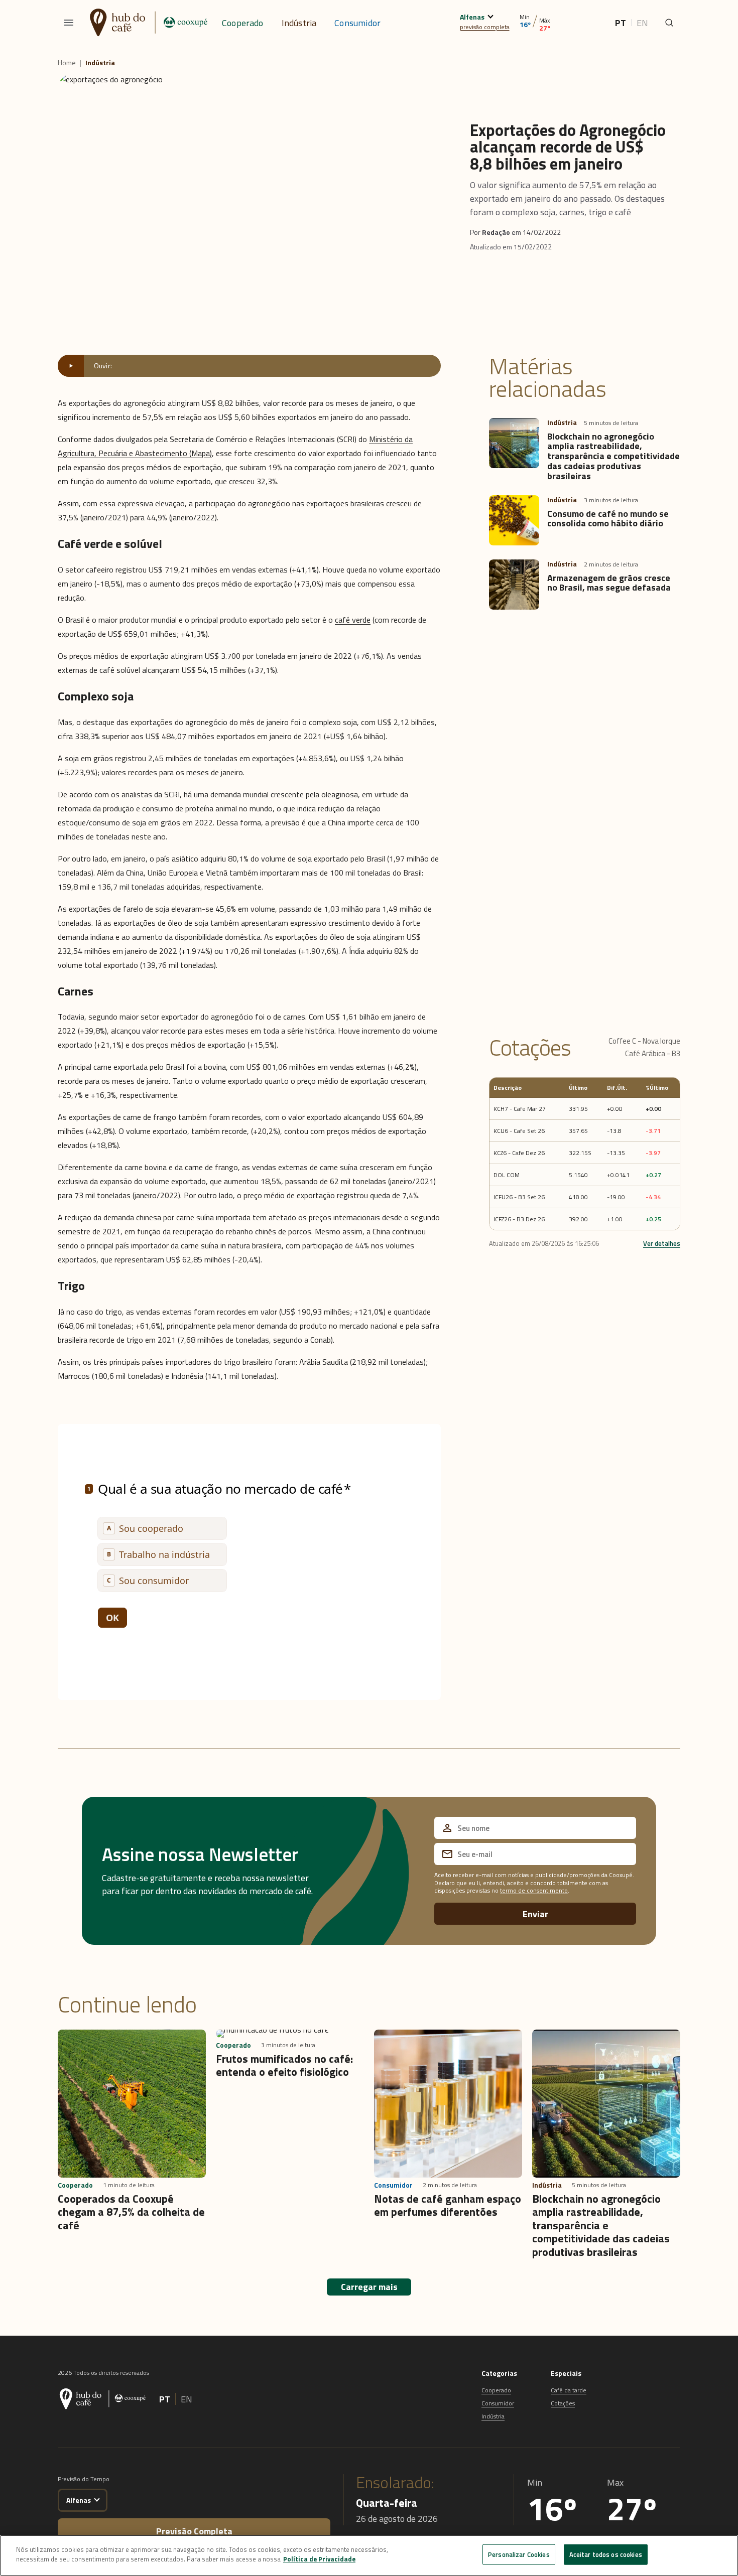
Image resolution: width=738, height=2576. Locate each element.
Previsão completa (194, 2531)
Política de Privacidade (319, 2559)
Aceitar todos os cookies (606, 2554)
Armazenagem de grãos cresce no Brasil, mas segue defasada (609, 583)
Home (67, 63)
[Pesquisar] (669, 23)
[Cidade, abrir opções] (490, 15)
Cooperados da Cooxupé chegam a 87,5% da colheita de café (131, 2212)
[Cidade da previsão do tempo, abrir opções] (97, 2498)
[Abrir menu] (69, 23)
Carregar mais (369, 2287)
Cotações (563, 2403)
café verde (353, 620)
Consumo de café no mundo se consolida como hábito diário (608, 519)
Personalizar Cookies (519, 2554)
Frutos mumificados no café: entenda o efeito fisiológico (284, 2065)
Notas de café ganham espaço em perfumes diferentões (448, 2205)
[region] (369, 2555)
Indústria (299, 23)
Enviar (535, 1914)
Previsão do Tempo (84, 2479)
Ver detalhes (662, 1243)
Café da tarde (569, 2390)
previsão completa (485, 27)
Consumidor (357, 23)
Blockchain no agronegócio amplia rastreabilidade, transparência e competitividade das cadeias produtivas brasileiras (613, 456)
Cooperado (243, 23)
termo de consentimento (534, 1890)
